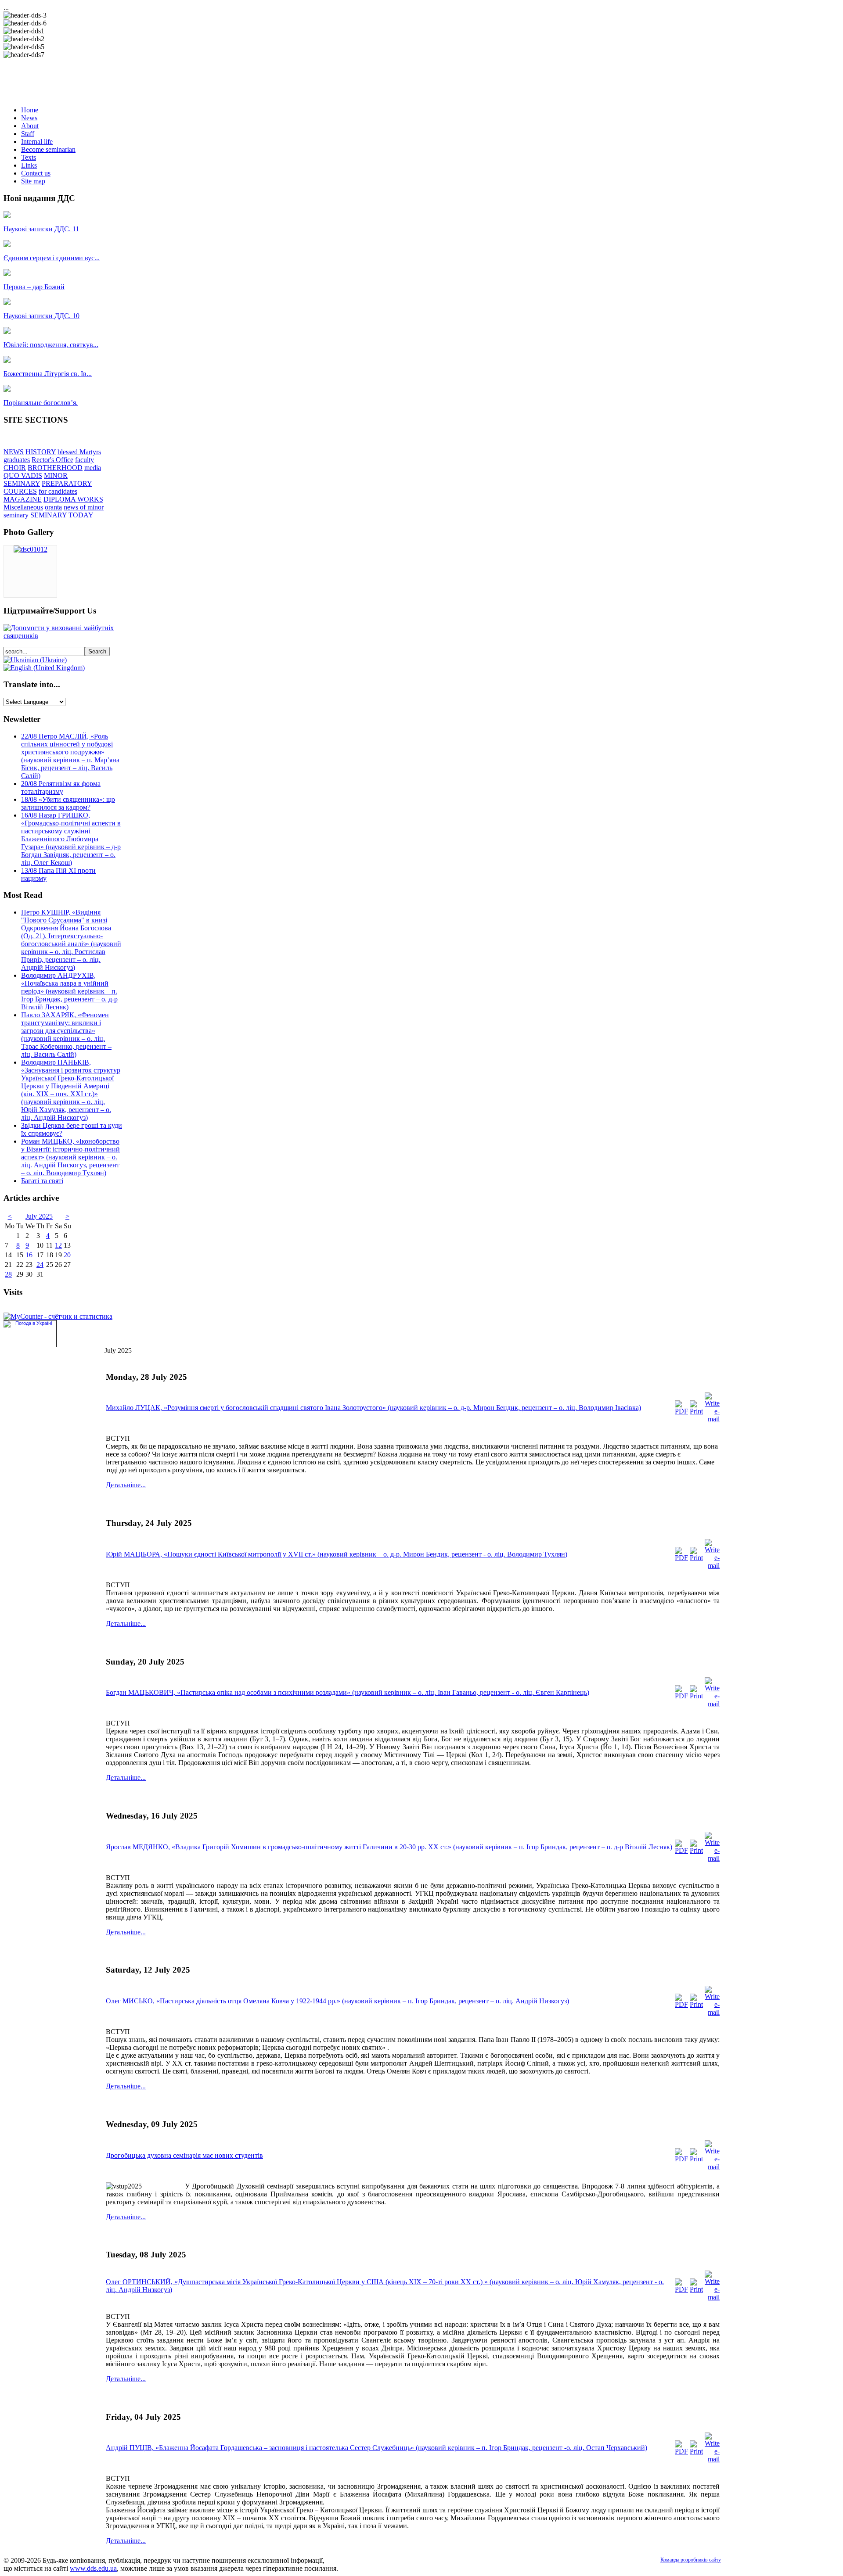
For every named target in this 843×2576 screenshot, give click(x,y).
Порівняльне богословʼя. (41, 403)
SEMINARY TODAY (62, 515)
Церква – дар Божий (34, 287)
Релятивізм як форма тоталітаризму (61, 788)
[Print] (696, 1411)
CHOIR (15, 468)
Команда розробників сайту (691, 2560)
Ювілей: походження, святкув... (51, 345)
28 (8, 1274)
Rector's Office (52, 460)
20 (67, 1255)
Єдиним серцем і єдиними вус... (52, 258)
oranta (53, 507)
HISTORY (41, 452)
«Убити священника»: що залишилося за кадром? (68, 803)
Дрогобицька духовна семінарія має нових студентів (184, 2155)
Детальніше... (126, 1485)
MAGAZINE (23, 499)
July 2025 (39, 1216)
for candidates (58, 491)
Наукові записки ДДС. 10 (41, 316)
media (93, 468)
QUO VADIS (23, 475)
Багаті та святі (42, 1181)
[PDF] (681, 1411)
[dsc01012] (31, 549)
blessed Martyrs (79, 452)
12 (58, 1245)
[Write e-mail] (712, 1419)
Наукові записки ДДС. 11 (41, 229)
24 (40, 1265)
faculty (85, 460)
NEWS (14, 452)
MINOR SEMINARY (36, 479)
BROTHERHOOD (55, 468)
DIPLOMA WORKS (73, 499)
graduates (17, 460)
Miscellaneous (23, 507)
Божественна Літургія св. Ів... (48, 374)
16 (29, 1255)
